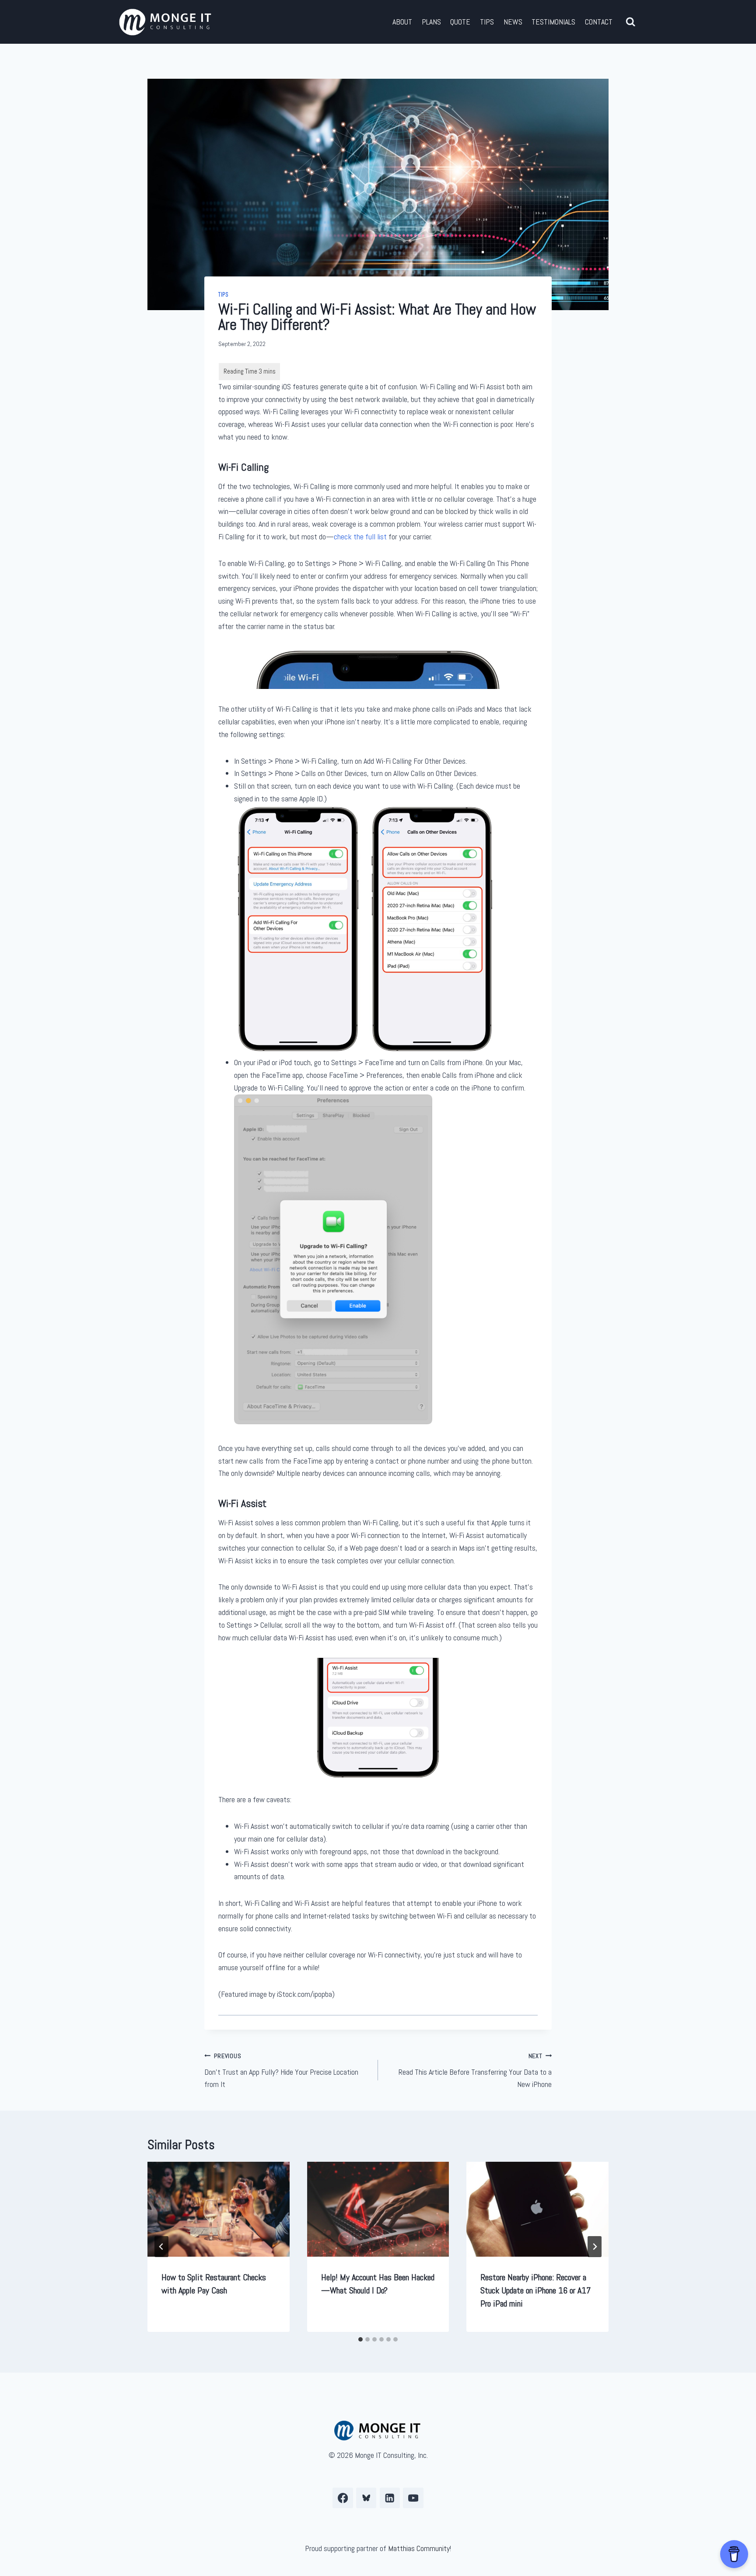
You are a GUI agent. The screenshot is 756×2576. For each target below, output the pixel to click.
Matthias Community (419, 2548)
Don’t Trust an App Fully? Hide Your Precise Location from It (281, 2071)
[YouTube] (413, 2498)
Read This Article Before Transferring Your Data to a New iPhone (475, 2071)
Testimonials (553, 22)
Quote (460, 22)
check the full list (360, 537)
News (513, 22)
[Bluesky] (366, 2498)
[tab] (360, 2339)
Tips (487, 22)
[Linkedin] (390, 2498)
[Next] (595, 2247)
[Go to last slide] (161, 2247)
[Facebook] (343, 2498)
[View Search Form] (631, 22)
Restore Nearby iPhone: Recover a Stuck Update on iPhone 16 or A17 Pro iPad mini (535, 2290)
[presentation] (219, 2209)
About (402, 22)
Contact (599, 22)
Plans (431, 22)
